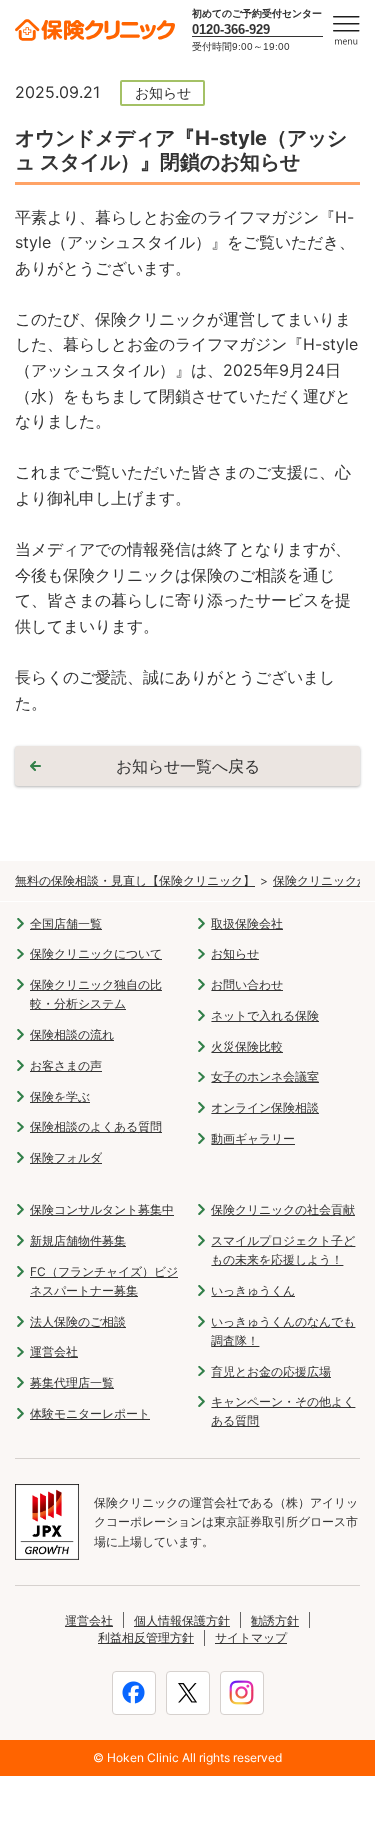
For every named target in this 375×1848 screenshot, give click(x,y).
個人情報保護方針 (182, 1620)
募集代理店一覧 (72, 1382)
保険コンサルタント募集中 (102, 1209)
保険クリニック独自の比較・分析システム (96, 994)
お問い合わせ (247, 984)
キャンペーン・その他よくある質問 (283, 1411)
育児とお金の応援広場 (271, 1371)
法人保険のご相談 (78, 1321)
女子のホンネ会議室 (265, 1076)
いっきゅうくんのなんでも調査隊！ (283, 1331)
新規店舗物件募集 (78, 1240)
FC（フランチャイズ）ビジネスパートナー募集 (104, 1281)
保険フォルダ (66, 1157)
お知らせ (235, 953)
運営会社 (54, 1351)
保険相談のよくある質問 (96, 1126)
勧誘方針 (275, 1620)
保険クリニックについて (96, 953)
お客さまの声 (66, 1065)
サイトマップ (251, 1637)
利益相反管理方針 (146, 1637)
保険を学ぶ (60, 1096)
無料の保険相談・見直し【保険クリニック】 (135, 880)
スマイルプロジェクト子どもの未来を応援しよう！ (283, 1250)
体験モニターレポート (90, 1413)
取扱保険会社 (247, 923)
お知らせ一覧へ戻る (188, 766)
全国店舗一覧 (66, 923)
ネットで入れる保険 (265, 1015)
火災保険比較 (247, 1046)
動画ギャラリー (253, 1138)
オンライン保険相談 (265, 1107)
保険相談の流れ (72, 1034)
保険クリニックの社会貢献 (283, 1209)
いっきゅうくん (253, 1290)
